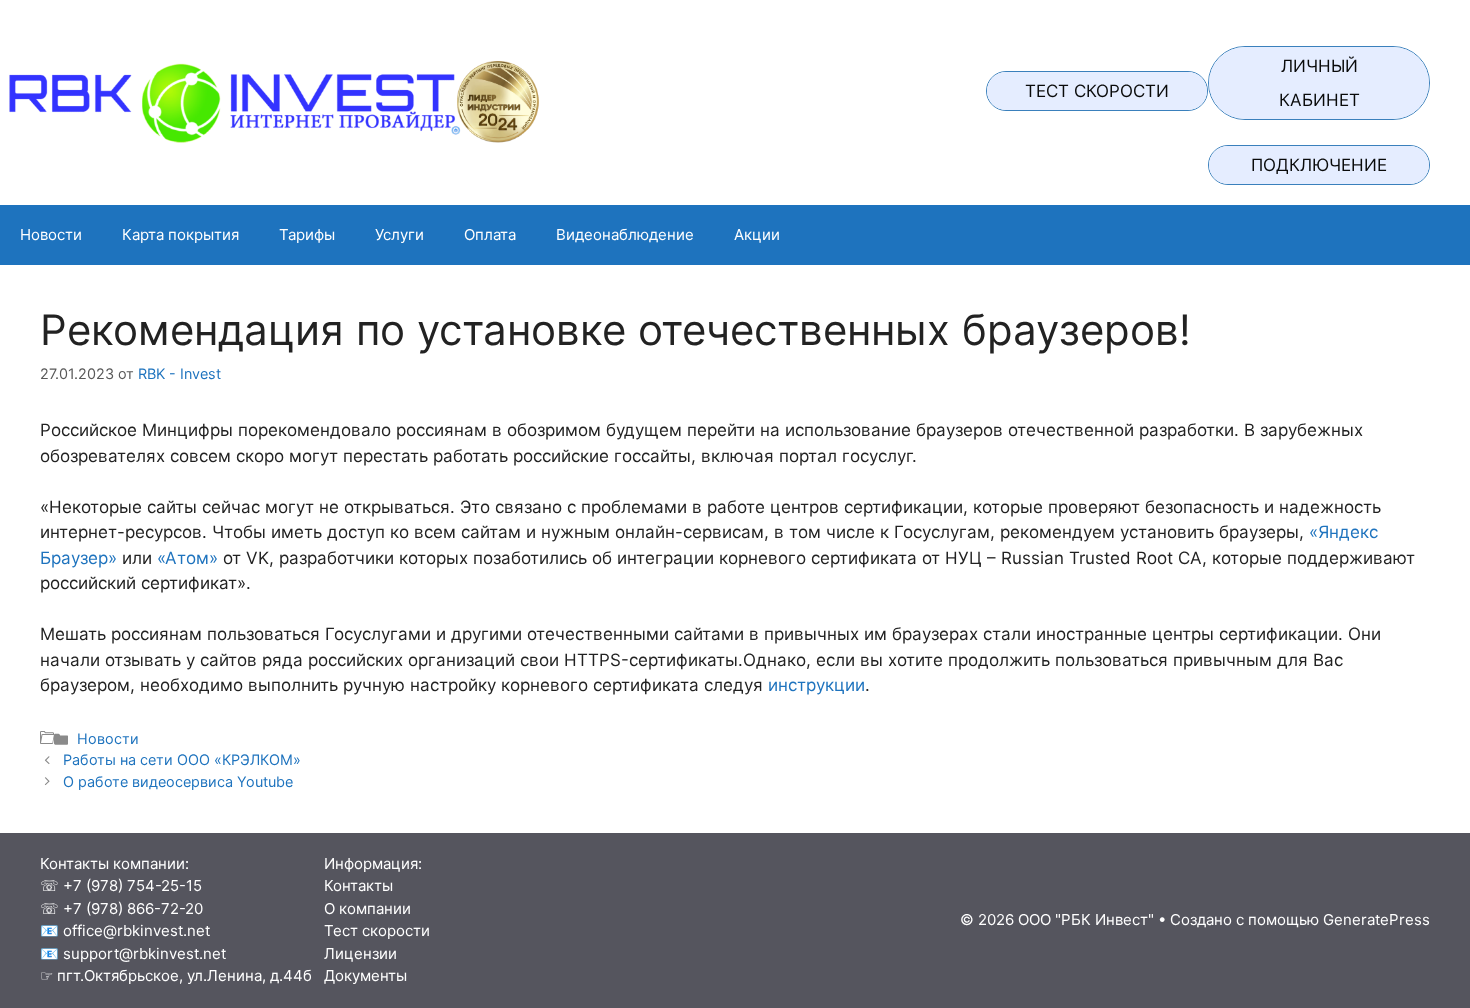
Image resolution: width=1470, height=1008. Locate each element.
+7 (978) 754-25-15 (132, 885)
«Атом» (187, 558)
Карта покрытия (180, 234)
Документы (359, 975)
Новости (51, 234)
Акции (757, 234)
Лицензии (354, 953)
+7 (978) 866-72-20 (133, 908)
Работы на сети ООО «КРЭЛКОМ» (182, 759)
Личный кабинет (1319, 83)
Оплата (490, 234)
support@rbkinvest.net (144, 953)
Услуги (399, 234)
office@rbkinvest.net (136, 930)
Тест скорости (1097, 91)
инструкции (816, 685)
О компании (361, 908)
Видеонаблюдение (625, 234)
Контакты (352, 885)
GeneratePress (1376, 919)
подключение (1319, 165)
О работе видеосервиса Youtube (178, 781)
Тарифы (307, 234)
